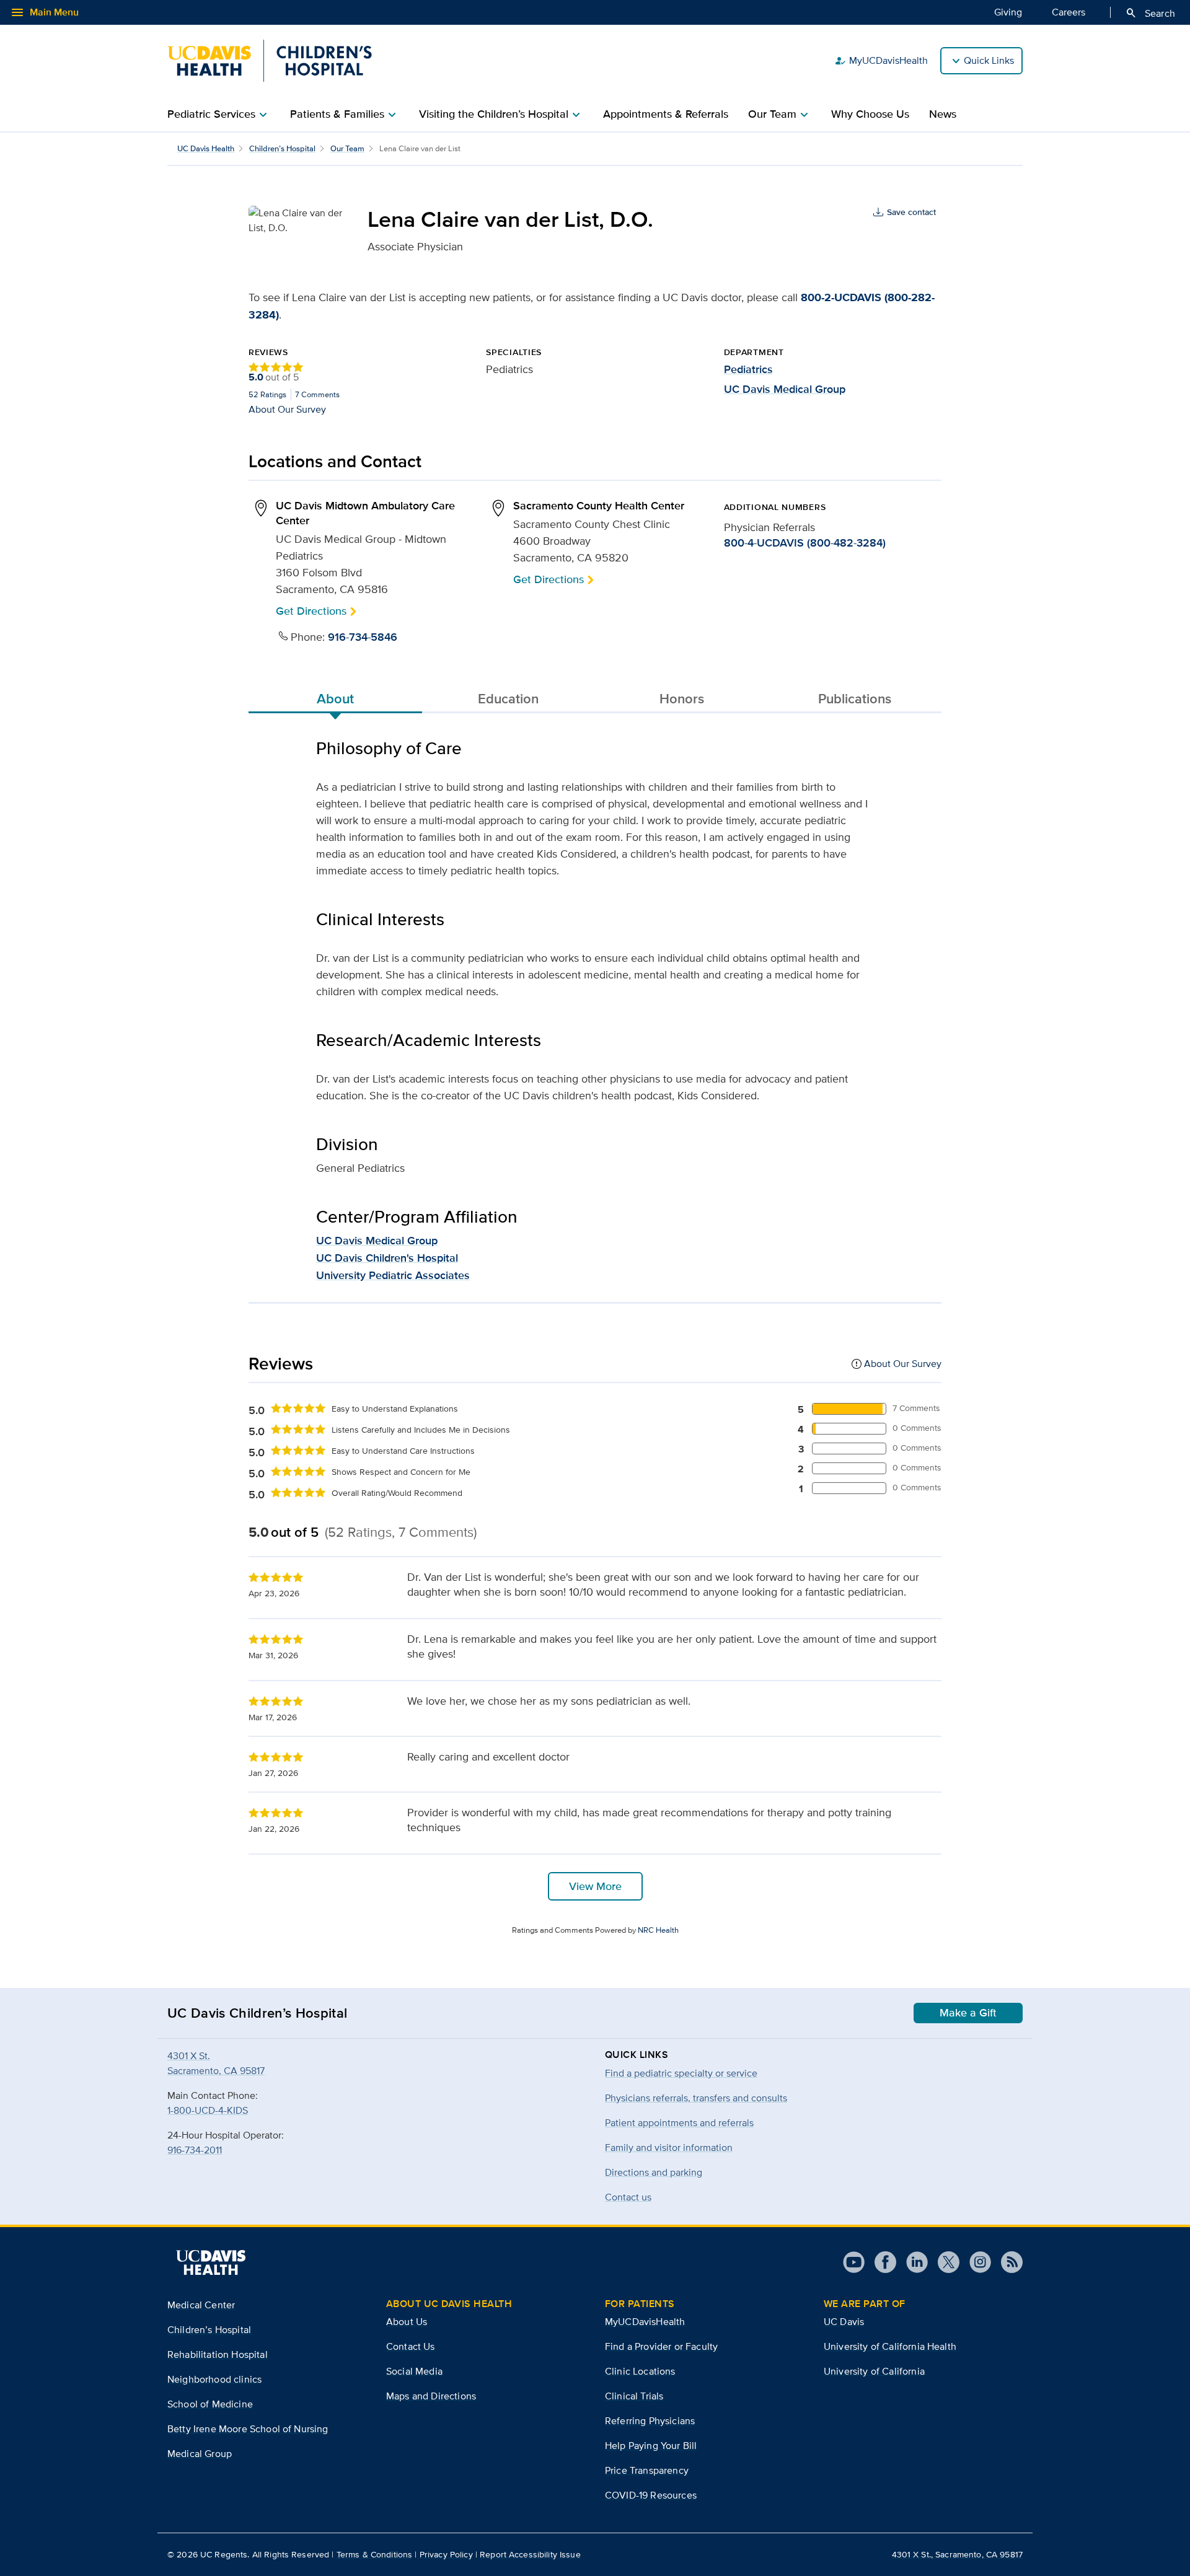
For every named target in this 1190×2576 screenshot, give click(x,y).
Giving (1008, 12)
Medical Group (200, 2454)
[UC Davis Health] (211, 2262)
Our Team (347, 148)
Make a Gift (968, 2013)
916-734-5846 (363, 637)
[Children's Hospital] (270, 61)
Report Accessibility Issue (530, 2554)
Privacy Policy (446, 2554)
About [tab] (335, 698)
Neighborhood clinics (214, 2379)
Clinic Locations (640, 2371)
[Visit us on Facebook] (880, 2262)
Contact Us (411, 2346)
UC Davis (844, 2322)
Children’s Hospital (282, 148)
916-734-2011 (195, 2150)
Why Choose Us (870, 114)
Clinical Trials (634, 2396)
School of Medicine (210, 2404)
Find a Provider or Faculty (661, 2346)
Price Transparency (647, 2470)
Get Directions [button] (311, 611)
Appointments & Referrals (666, 114)
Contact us (628, 2197)
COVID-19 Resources (651, 2495)
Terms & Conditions (375, 2554)
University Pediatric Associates (393, 1275)
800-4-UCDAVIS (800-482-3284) (805, 543)
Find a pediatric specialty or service (681, 2073)
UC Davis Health (206, 148)
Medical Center (201, 2305)
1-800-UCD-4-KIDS (208, 2110)
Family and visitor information (669, 2147)
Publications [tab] (855, 698)
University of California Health (890, 2346)
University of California (874, 2371)
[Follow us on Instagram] (975, 2262)
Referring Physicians (650, 2421)
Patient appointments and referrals (679, 2123)
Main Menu (44, 12)
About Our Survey (287, 409)
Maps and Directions (431, 2396)
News (943, 114)
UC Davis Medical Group (785, 389)
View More (595, 1886)
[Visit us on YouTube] (854, 2262)
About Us (407, 2322)
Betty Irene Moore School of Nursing (248, 2429)
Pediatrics (748, 369)
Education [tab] (508, 698)
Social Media (414, 2371)
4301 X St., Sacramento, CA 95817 (957, 2554)
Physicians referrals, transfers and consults (696, 2098)
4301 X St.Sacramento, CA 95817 (216, 2063)
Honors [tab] (682, 698)
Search (1150, 13)
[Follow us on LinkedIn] (912, 2262)
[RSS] (1007, 2262)
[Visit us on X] (944, 2262)
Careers (1069, 12)
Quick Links (989, 60)
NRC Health (658, 1930)
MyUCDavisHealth (881, 61)
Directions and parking (654, 2172)
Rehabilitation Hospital (218, 2354)
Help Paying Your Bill (651, 2446)
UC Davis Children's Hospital (387, 1258)
